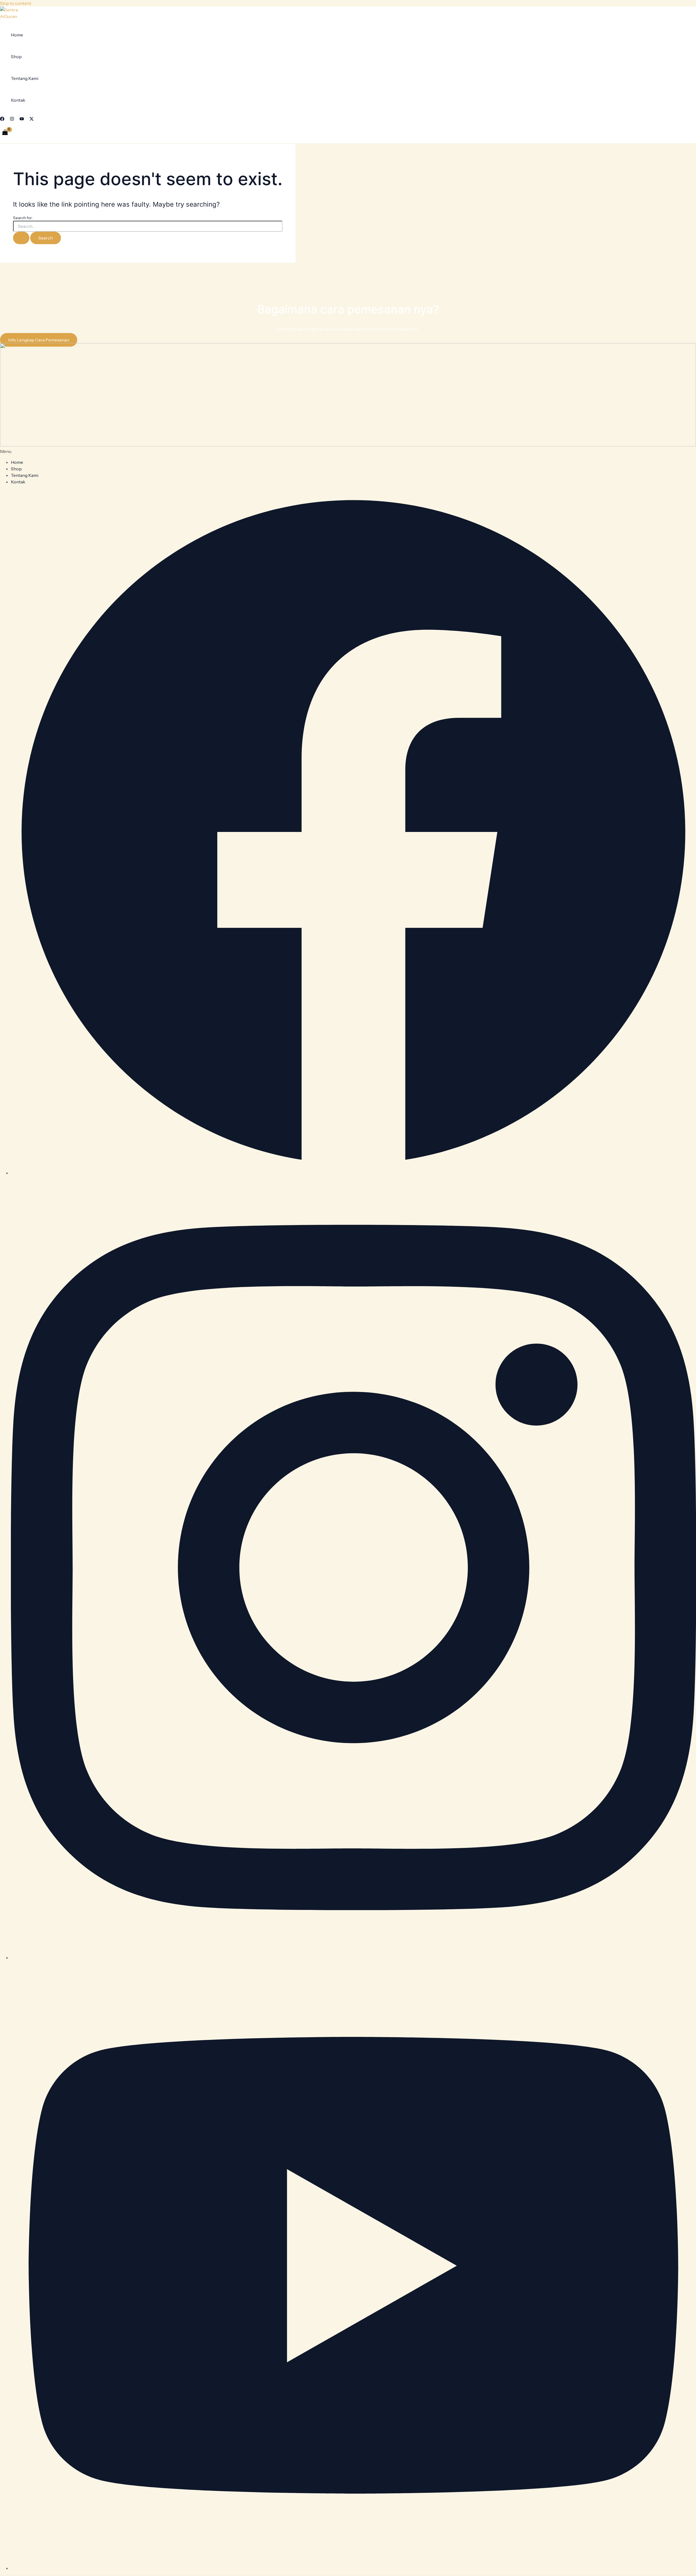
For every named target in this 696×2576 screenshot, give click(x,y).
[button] (348, 451)
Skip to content (16, 3)
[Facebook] (2, 119)
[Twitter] (32, 119)
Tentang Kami (25, 78)
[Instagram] (12, 119)
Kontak (18, 100)
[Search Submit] (21, 238)
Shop (16, 57)
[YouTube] (22, 119)
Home (17, 35)
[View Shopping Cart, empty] (5, 133)
